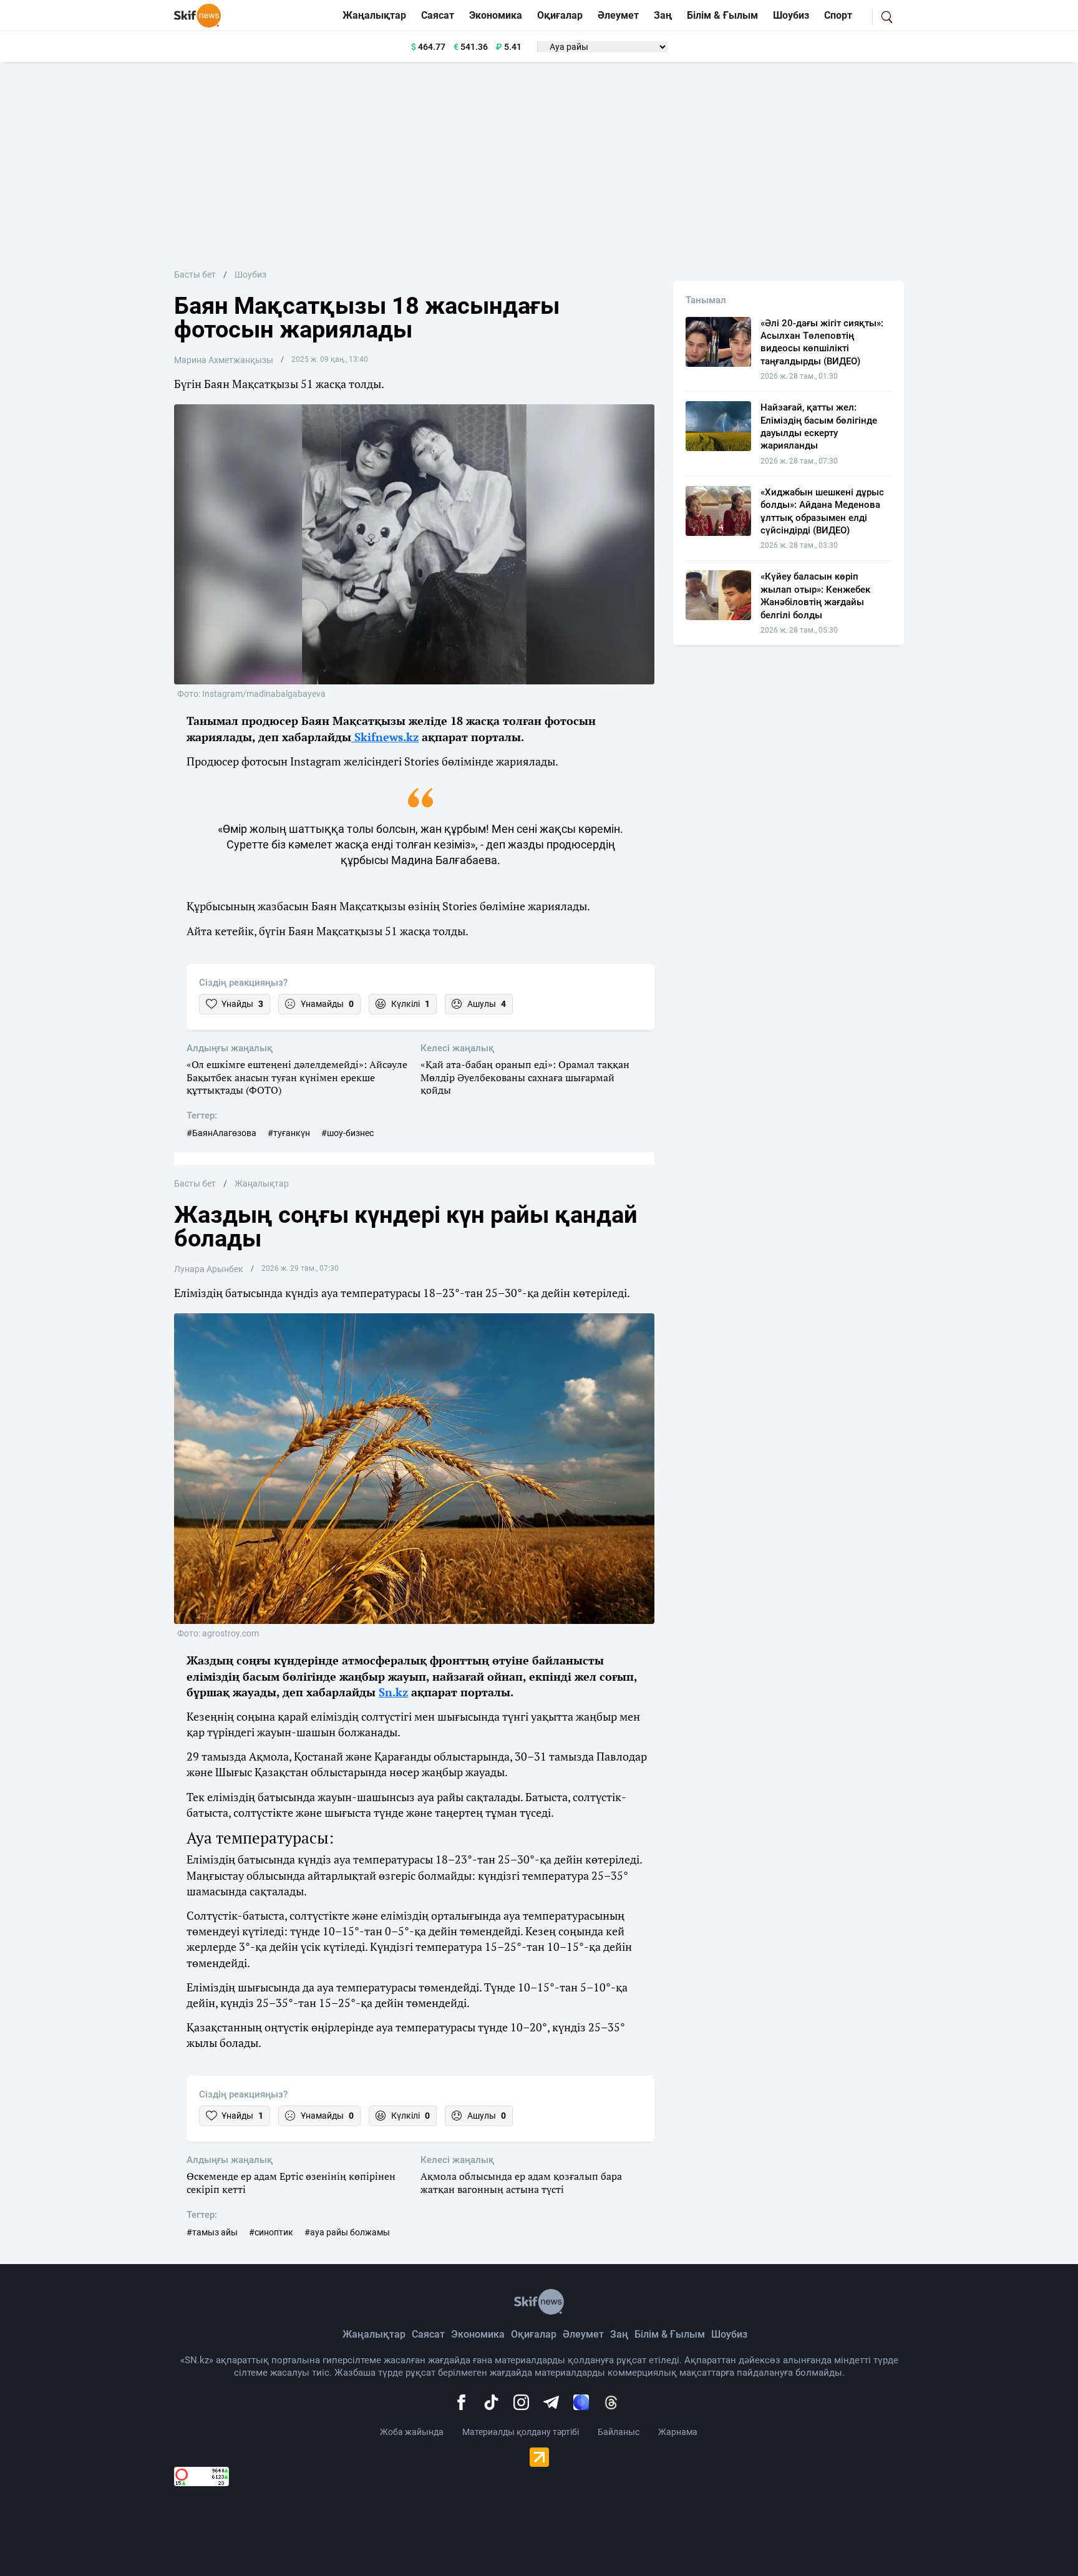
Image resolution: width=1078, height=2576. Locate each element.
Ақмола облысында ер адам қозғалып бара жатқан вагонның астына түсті (521, 2183)
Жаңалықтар (374, 15)
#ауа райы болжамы (347, 2232)
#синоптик (271, 2232)
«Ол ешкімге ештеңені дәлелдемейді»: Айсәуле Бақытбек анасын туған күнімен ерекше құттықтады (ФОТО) (297, 1077)
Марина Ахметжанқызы (224, 360)
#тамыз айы (212, 2232)
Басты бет (195, 275)
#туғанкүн (289, 1133)
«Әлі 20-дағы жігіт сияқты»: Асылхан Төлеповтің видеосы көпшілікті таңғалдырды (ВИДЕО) (822, 342)
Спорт (838, 15)
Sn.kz (393, 1692)
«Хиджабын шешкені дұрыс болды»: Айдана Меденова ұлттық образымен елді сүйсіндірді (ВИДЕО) (822, 511)
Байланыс (619, 2432)
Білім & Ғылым (722, 15)
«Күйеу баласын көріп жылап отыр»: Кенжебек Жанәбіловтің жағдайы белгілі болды (815, 595)
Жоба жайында (412, 2432)
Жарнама (678, 2432)
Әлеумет (618, 15)
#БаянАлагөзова (221, 1133)
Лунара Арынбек (209, 1269)
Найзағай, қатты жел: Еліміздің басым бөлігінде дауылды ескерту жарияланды (819, 426)
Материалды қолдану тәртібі (521, 2432)
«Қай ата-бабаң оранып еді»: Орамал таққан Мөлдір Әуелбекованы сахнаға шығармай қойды (525, 1077)
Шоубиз (791, 15)
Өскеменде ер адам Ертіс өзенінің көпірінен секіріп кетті (291, 2183)
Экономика (496, 15)
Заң (663, 15)
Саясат (438, 15)
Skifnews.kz (385, 737)
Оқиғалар (560, 15)
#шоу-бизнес (347, 1133)
